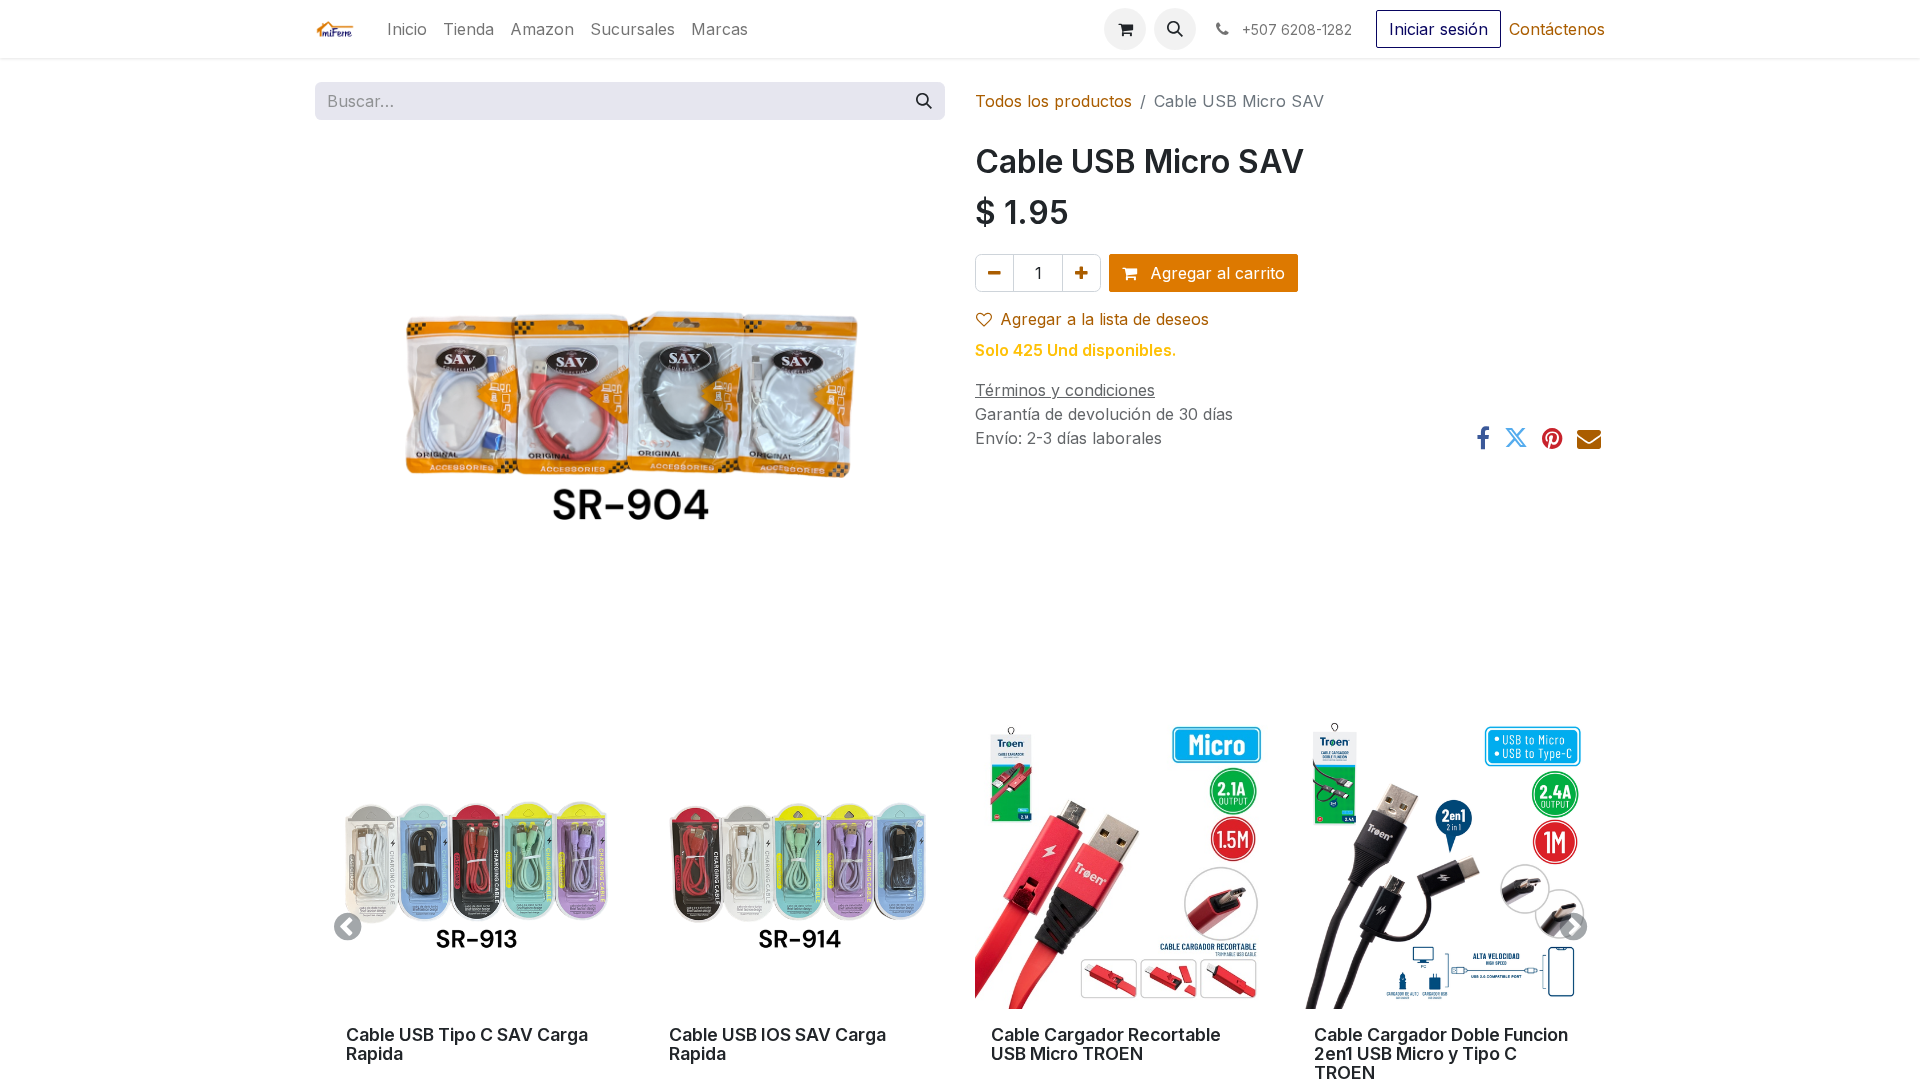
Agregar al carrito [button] (1215, 273)
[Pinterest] (1552, 438)
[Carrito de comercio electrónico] (1125, 29)
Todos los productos (1053, 101)
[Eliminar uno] (994, 273)
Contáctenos (1557, 29)
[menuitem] (407, 29)
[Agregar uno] (1081, 273)
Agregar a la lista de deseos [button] (1104, 319)
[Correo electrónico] (1589, 438)
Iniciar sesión (1438, 29)
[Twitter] (1516, 438)
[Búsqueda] (924, 101)
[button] (1175, 29)
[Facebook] (1483, 438)
